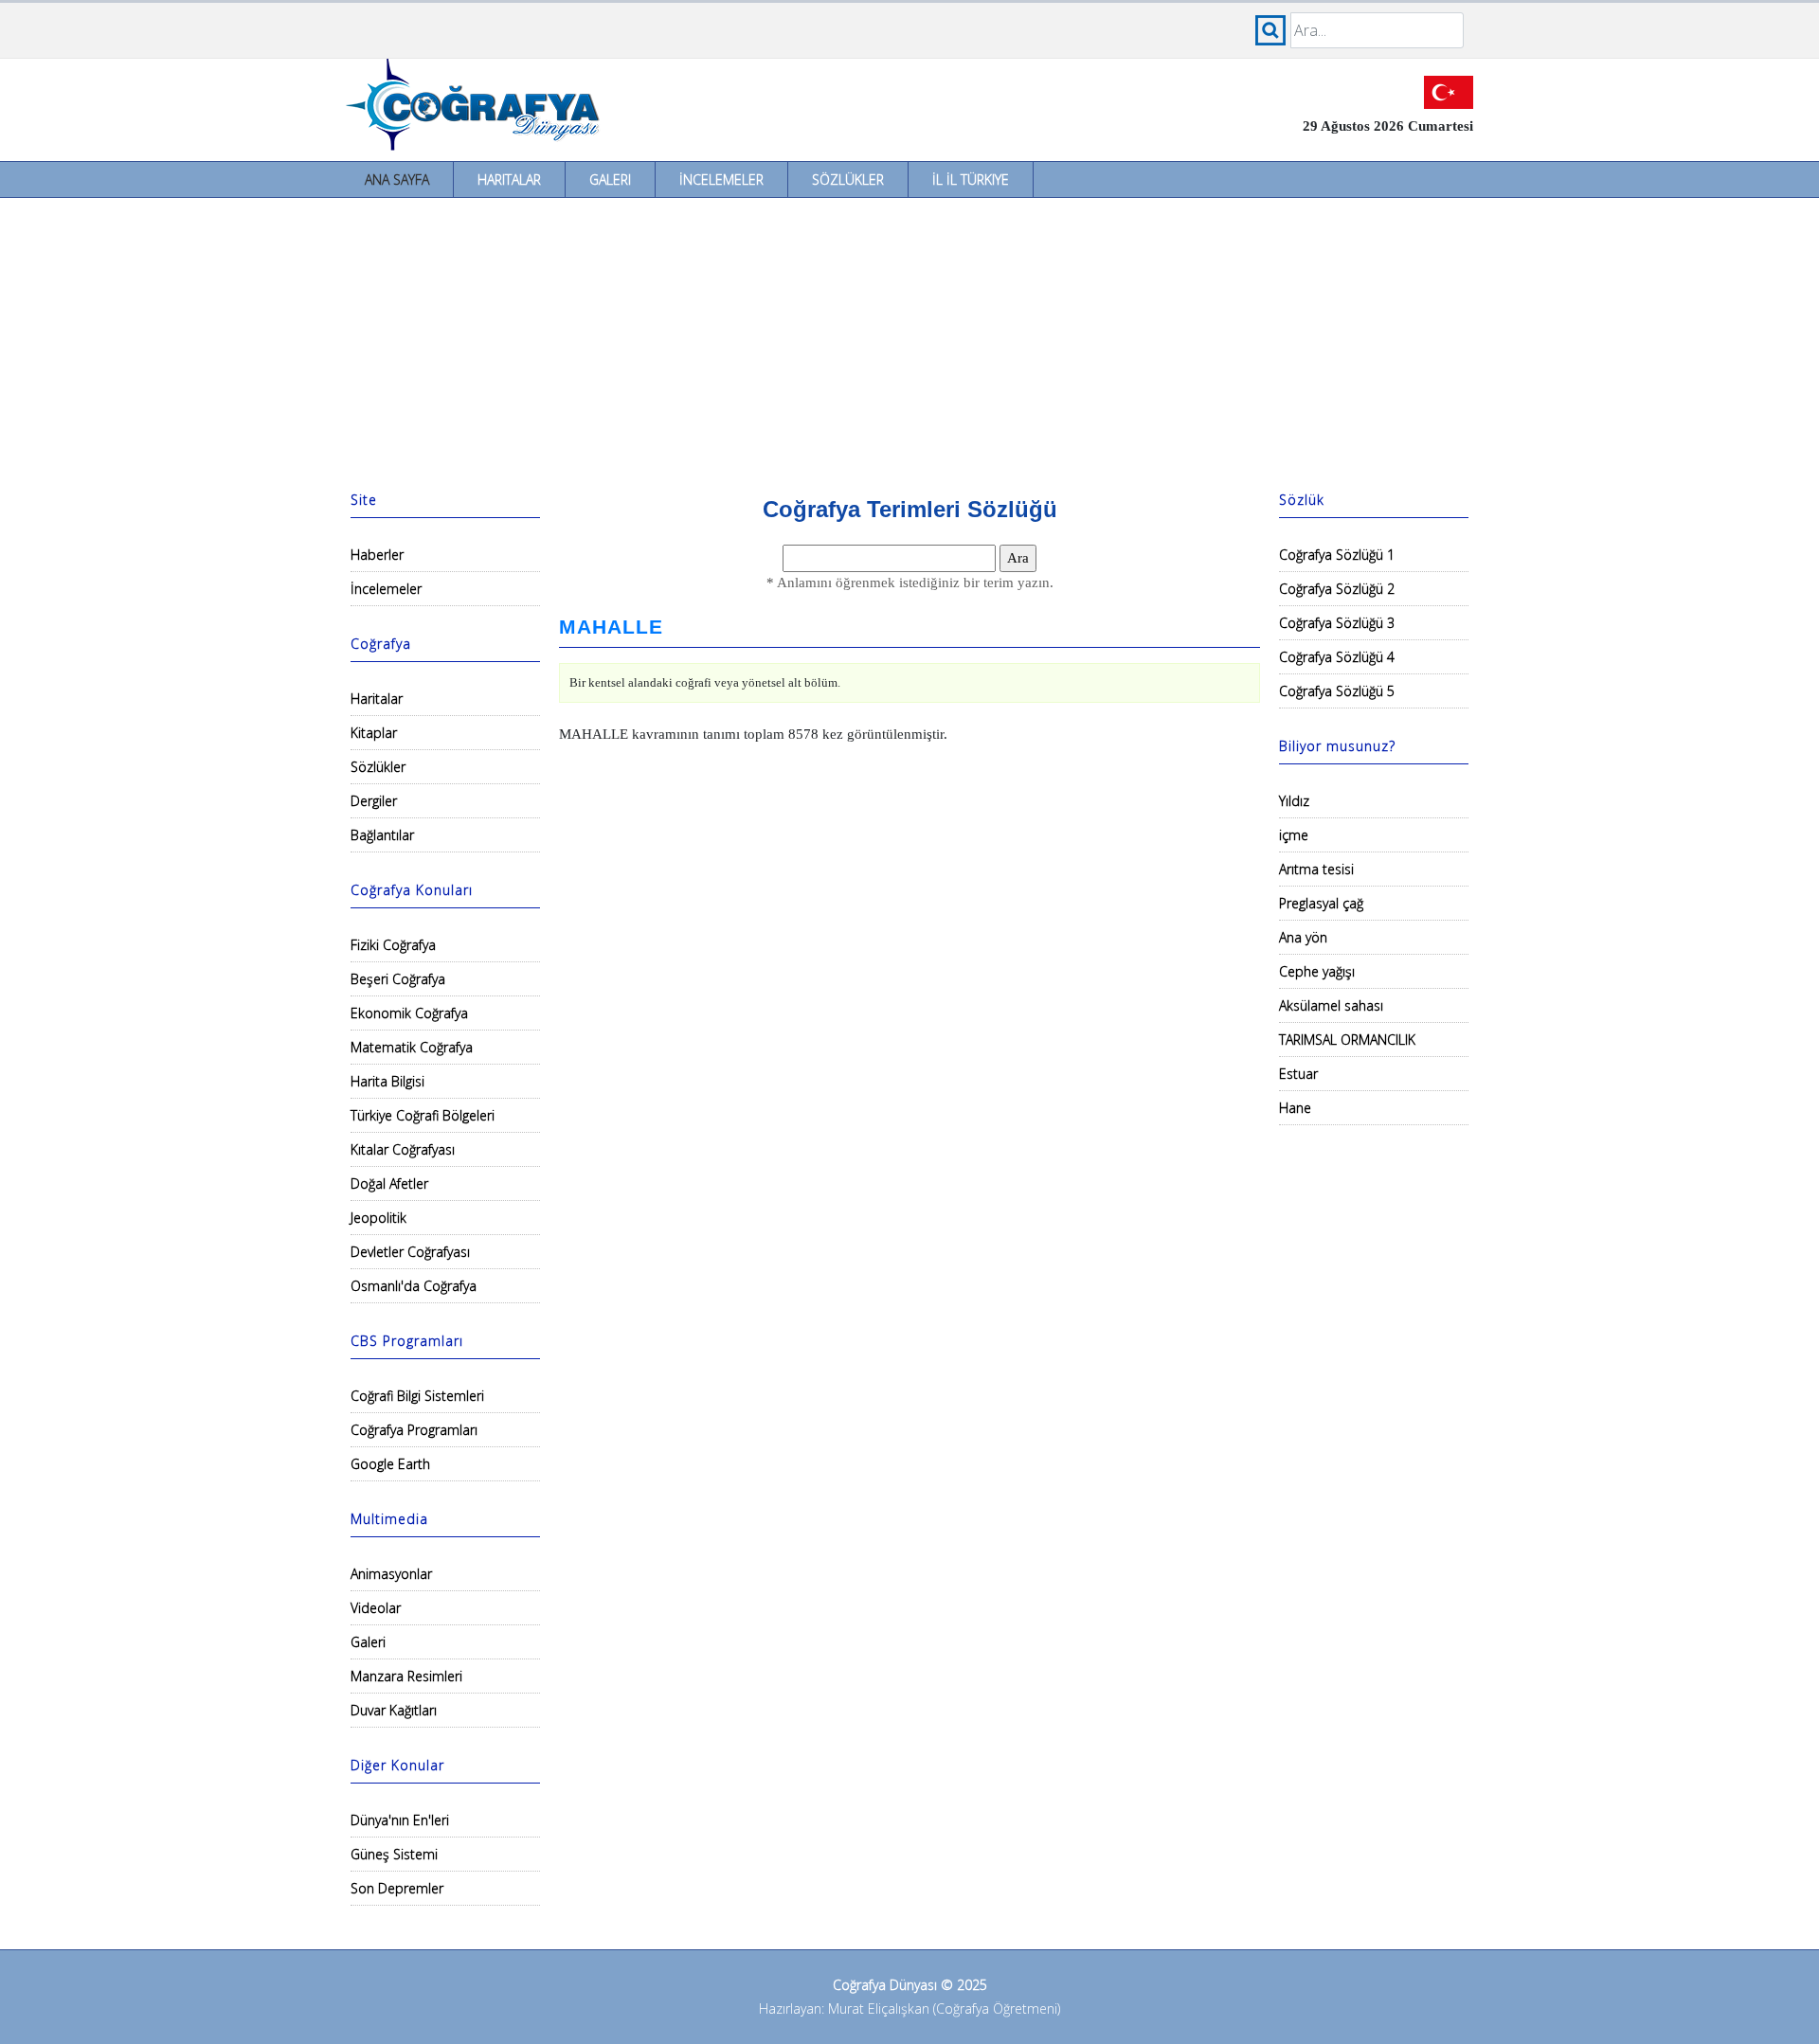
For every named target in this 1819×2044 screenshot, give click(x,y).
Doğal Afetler (389, 1183)
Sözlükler (848, 179)
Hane (1295, 1108)
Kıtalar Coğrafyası (403, 1149)
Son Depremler (397, 1888)
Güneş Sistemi (394, 1854)
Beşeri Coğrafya (398, 979)
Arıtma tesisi (1316, 869)
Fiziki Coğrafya (393, 945)
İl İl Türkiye (971, 179)
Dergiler (374, 801)
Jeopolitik (378, 1218)
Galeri (610, 179)
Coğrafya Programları (414, 1430)
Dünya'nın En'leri (400, 1820)
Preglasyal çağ (1321, 903)
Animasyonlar (391, 1574)
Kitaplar (374, 733)
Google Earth (390, 1464)
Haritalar (509, 179)
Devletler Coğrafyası (410, 1252)
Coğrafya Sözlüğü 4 (1337, 657)
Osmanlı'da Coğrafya (414, 1286)
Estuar (1298, 1074)
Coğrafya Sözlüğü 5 (1337, 691)
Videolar (376, 1608)
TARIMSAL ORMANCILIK (1347, 1040)
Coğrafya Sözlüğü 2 (1337, 589)
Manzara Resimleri (406, 1676)
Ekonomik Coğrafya (409, 1013)
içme (1294, 835)
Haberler (377, 555)
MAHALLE (611, 627)
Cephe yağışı (1317, 971)
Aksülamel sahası (1331, 1005)
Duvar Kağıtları (394, 1710)
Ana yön (1303, 937)
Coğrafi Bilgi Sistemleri (417, 1396)
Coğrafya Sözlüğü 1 (1337, 555)
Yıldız (1294, 801)
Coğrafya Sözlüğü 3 (1337, 623)
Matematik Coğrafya (412, 1047)
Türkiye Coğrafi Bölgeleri (423, 1115)
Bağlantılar (382, 835)
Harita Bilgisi (387, 1081)
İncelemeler (721, 179)
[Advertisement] (909, 340)
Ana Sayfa (397, 179)
